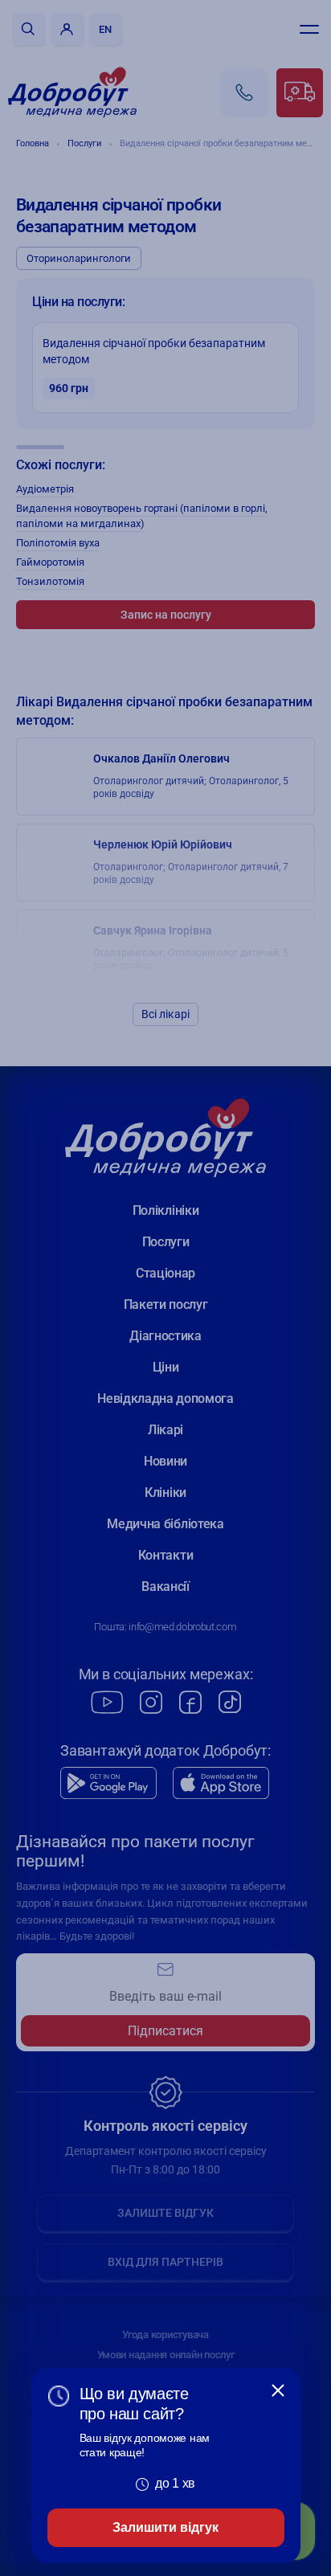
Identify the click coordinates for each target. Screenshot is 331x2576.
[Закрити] (278, 2390)
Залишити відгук (165, 2527)
